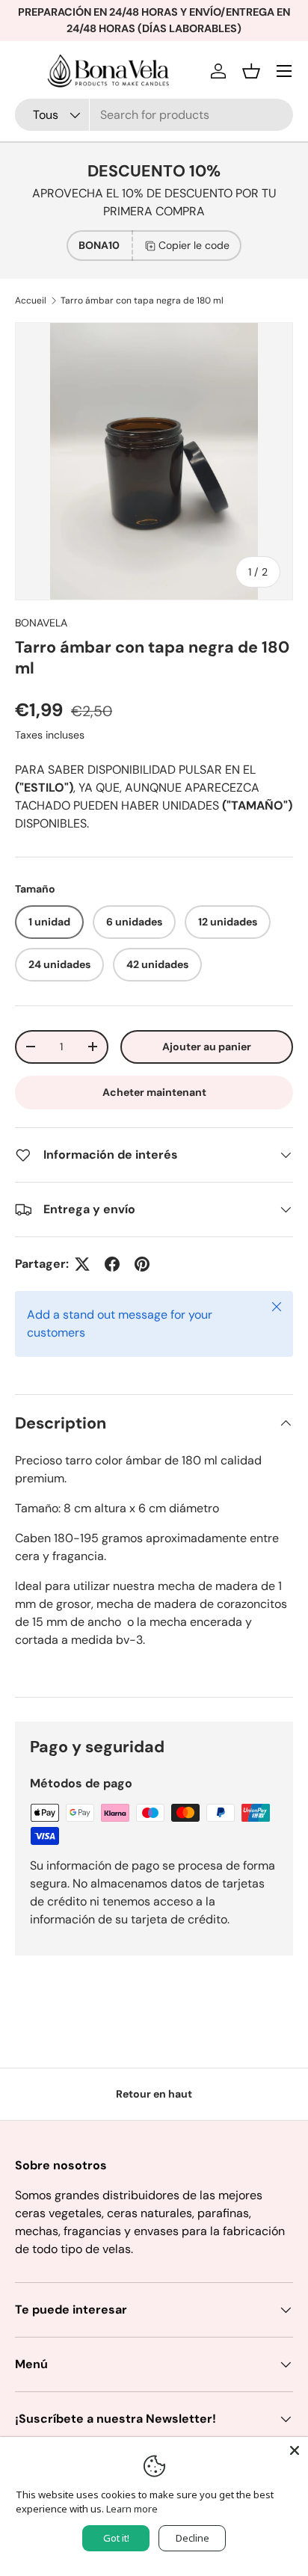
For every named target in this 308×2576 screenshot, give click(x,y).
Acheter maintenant (154, 1092)
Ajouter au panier (207, 1047)
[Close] (295, 2450)
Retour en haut (154, 2094)
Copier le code (194, 245)
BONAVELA (41, 623)
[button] (251, 71)
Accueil (31, 301)
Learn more (132, 2509)
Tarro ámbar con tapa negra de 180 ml (142, 301)
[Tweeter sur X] (82, 1264)
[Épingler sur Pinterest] (142, 1264)
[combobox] (154, 115)
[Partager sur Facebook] (112, 1264)
